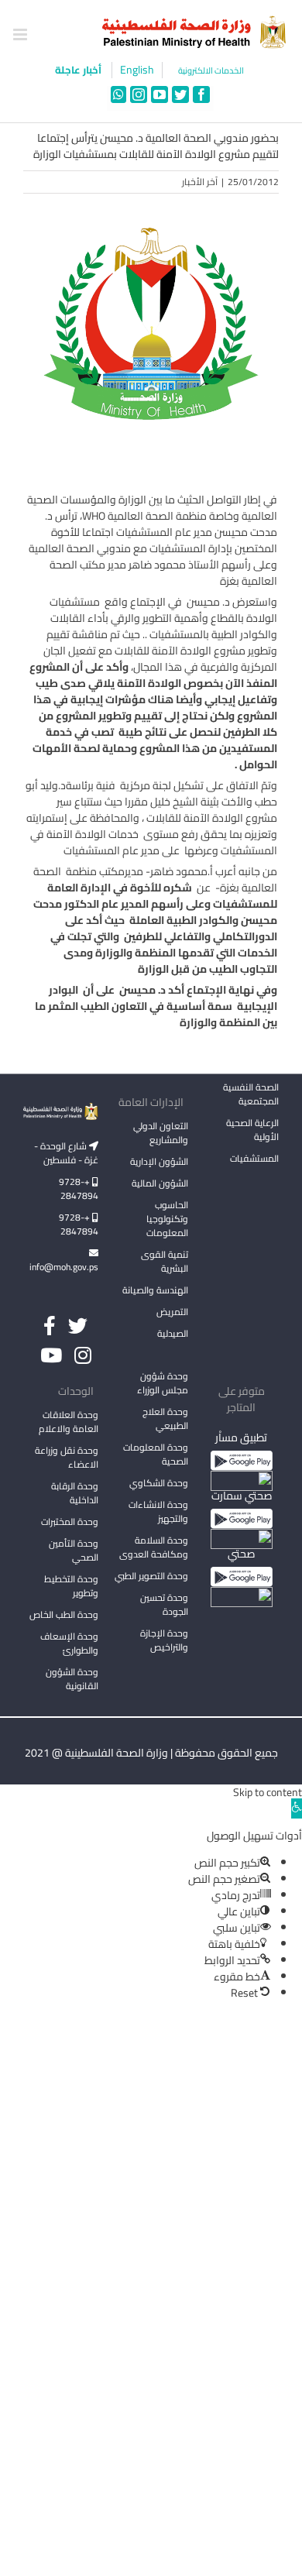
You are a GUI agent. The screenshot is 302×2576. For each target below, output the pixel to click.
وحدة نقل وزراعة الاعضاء (67, 1457)
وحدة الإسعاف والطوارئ (69, 1643)
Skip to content (268, 1792)
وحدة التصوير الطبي (151, 1576)
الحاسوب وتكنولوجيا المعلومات (167, 1219)
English (137, 70)
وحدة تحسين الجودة (164, 1604)
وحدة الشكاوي (159, 1483)
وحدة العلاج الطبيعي (165, 1419)
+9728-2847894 (79, 1188)
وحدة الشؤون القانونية (72, 1679)
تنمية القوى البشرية (165, 1261)
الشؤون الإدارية (159, 1161)
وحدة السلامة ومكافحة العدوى (154, 1547)
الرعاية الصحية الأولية (252, 1130)
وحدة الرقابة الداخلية (75, 1493)
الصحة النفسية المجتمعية (251, 1095)
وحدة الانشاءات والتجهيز (158, 1511)
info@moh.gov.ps (64, 1267)
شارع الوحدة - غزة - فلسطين (66, 1153)
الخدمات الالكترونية (211, 71)
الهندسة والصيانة (155, 1290)
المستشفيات (254, 1158)
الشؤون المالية (160, 1183)
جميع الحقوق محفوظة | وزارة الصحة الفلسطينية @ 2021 (151, 1753)
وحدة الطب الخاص (64, 1614)
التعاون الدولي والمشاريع (161, 1133)
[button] (297, 1808)
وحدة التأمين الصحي (74, 1550)
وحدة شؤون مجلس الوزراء (163, 1384)
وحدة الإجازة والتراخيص (164, 1640)
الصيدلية (173, 1333)
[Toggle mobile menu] (21, 34)
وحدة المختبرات (70, 1522)
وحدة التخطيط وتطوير (71, 1586)
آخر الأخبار (200, 182)
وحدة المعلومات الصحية (156, 1454)
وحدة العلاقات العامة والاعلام (69, 1422)
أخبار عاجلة (79, 70)
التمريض (172, 1312)
